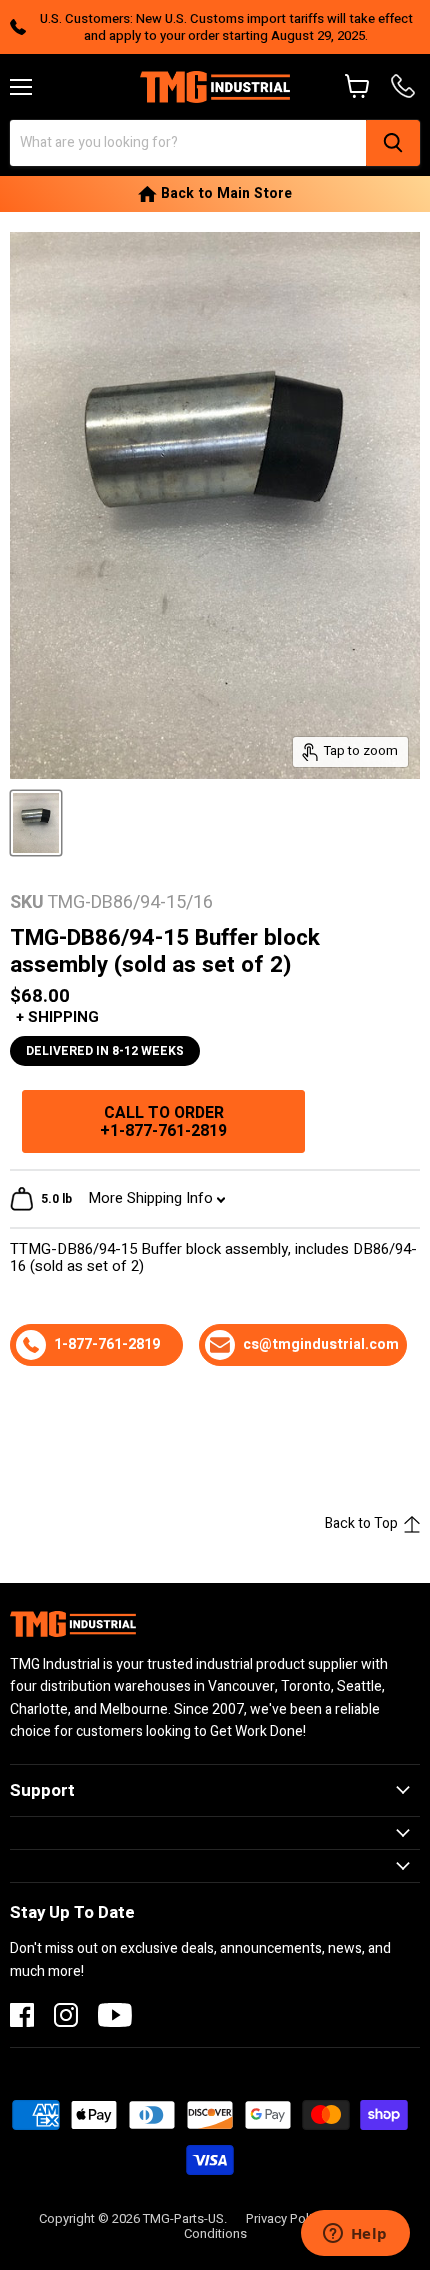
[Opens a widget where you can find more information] (355, 2235)
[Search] (393, 143)
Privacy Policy (285, 2218)
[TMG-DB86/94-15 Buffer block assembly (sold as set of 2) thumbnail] (36, 823)
